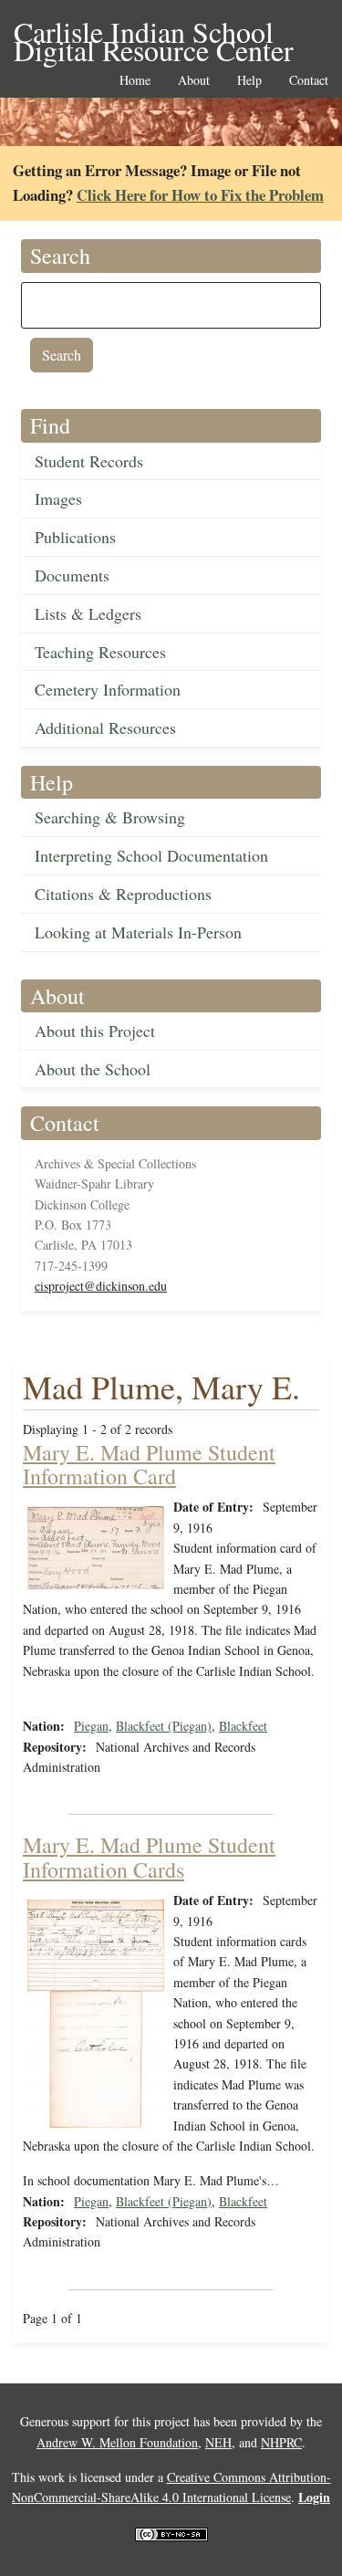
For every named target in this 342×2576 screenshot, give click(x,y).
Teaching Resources (100, 652)
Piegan (91, 1726)
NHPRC (281, 2442)
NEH (218, 2442)
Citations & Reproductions (123, 894)
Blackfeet (243, 1726)
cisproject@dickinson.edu (101, 1286)
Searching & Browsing (110, 817)
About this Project (95, 1031)
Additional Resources (105, 728)
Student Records (89, 461)
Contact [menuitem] (309, 81)
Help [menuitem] (249, 81)
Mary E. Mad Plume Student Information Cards (149, 1857)
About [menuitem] (194, 81)
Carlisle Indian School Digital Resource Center (154, 33)
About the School (93, 1069)
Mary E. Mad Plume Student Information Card (149, 1464)
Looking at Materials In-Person (138, 932)
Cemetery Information (108, 689)
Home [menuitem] (135, 81)
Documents (72, 575)
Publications (75, 537)
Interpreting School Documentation (151, 855)
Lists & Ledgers (88, 613)
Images (58, 498)
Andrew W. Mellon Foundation (117, 2442)
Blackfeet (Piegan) (164, 1726)
